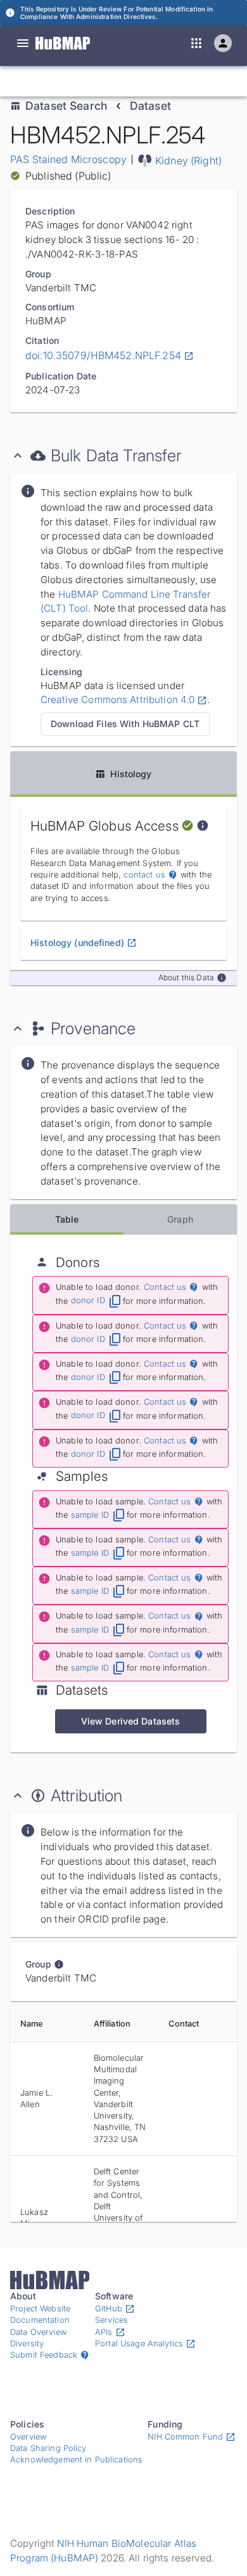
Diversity (27, 2343)
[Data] (23, 43)
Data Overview (38, 2332)
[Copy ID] (127, 81)
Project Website (40, 2309)
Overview (28, 2437)
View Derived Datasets (131, 1721)
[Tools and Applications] (196, 43)
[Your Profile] (223, 43)
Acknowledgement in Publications (76, 2460)
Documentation (40, 2320)
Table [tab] (67, 1219)
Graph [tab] (180, 1219)
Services (111, 2320)
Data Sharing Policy (48, 2448)
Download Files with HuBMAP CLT (125, 724)
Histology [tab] (131, 774)
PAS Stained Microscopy (68, 159)
